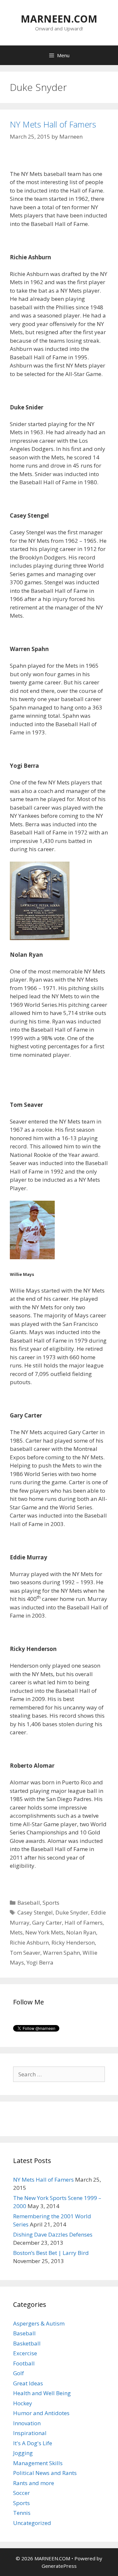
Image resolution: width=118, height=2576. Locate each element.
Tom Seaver (25, 1953)
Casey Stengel (35, 1912)
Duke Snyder (72, 1912)
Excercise (25, 2353)
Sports (51, 1903)
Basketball (27, 2343)
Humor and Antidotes (41, 2413)
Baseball (29, 1903)
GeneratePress (59, 2566)
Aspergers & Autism (39, 2323)
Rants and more (34, 2483)
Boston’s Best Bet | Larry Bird (51, 2253)
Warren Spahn (61, 1953)
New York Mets (44, 1932)
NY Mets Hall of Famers (53, 124)
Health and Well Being (42, 2393)
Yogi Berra (40, 1962)
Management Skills (38, 2463)
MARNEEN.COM (59, 19)
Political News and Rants (45, 2473)
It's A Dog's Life (33, 2443)
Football (24, 2363)
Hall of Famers (84, 1923)
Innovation (27, 2423)
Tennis (22, 2513)
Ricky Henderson (73, 1942)
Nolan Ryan (81, 1932)
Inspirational (30, 2433)
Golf (19, 2373)
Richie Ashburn (29, 1942)
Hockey (23, 2403)
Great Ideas (28, 2383)
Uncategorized (32, 2523)
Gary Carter (47, 1923)
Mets (16, 1932)
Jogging (23, 2453)
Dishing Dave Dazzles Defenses (53, 2234)
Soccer (21, 2493)
